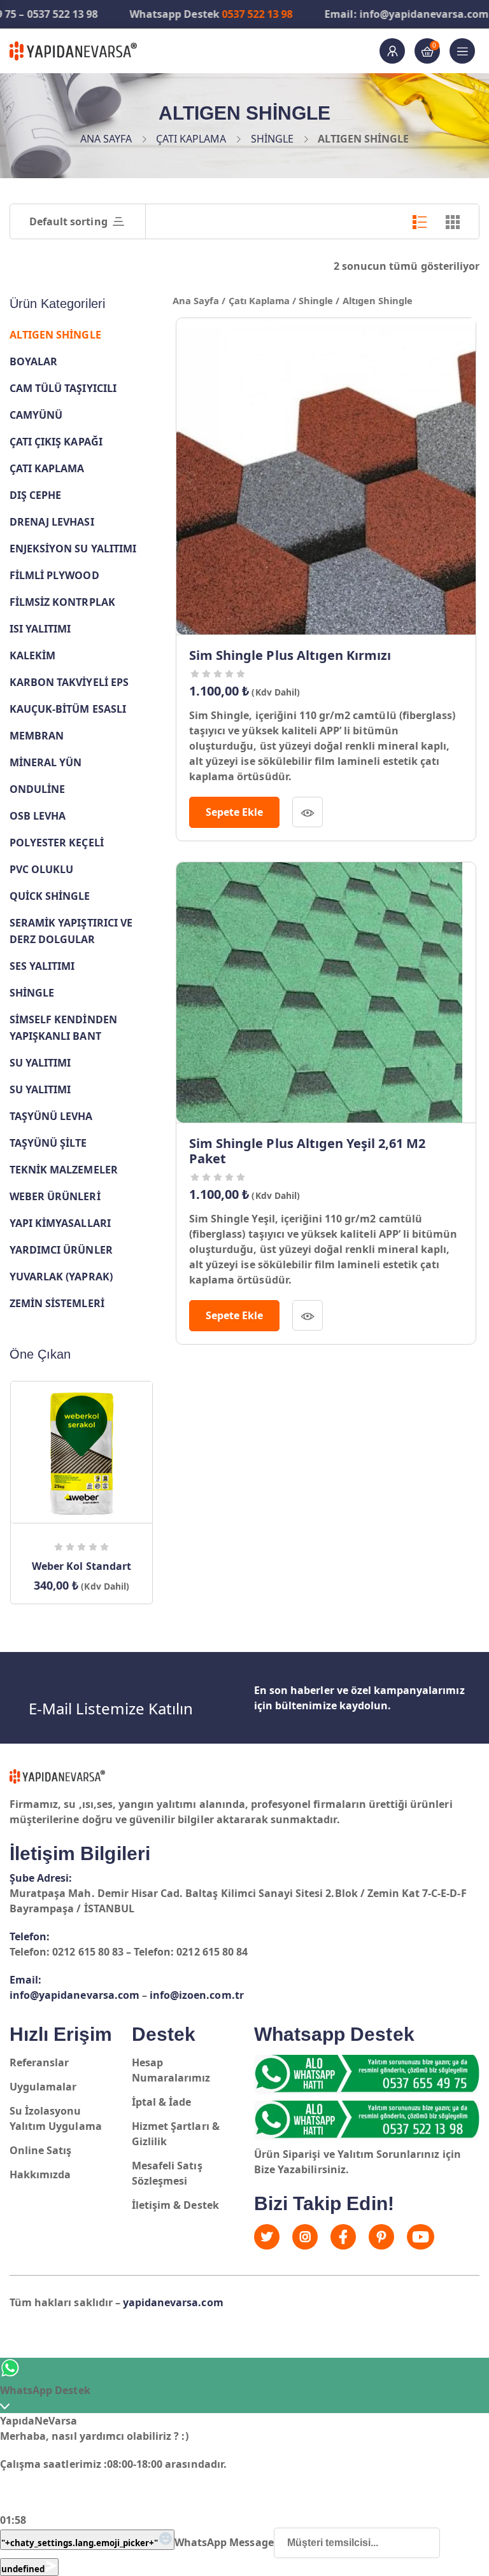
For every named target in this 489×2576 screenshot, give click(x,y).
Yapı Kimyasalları (60, 1223)
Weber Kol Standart (81, 1566)
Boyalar (33, 361)
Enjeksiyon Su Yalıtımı (73, 549)
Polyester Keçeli (57, 843)
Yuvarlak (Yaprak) (61, 1277)
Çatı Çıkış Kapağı (56, 442)
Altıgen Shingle (55, 335)
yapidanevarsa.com (173, 2302)
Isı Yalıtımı (40, 629)
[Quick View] (308, 812)
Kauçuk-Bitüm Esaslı (68, 709)
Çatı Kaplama (191, 139)
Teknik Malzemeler (64, 1170)
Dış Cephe (35, 495)
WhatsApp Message (224, 2542)
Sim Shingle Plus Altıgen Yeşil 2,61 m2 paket (308, 1151)
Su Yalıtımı (40, 1063)
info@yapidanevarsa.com (74, 1995)
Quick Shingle (50, 896)
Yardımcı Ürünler (61, 1250)
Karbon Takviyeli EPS (69, 682)
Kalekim (32, 655)
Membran (37, 736)
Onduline (37, 789)
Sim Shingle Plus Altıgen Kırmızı (290, 655)
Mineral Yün (46, 762)
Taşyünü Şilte (48, 1143)
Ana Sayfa (106, 139)
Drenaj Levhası (52, 522)
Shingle (272, 139)
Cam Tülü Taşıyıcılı (63, 388)
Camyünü (36, 415)
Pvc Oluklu (41, 869)
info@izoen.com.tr (197, 1995)
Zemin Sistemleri (57, 1303)
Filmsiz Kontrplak (62, 602)
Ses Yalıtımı (42, 966)
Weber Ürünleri (55, 1196)
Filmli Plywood (54, 575)
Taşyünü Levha (51, 1116)
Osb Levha (38, 816)
